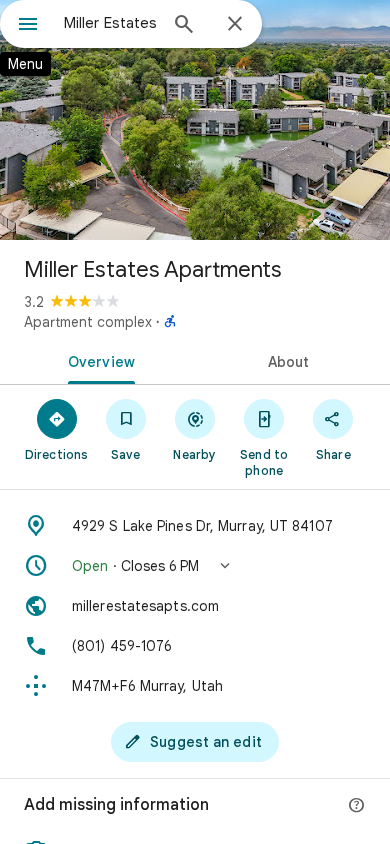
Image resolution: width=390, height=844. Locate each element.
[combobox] (110, 23)
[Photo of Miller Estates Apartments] (195, 120)
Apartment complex (88, 322)
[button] (195, 566)
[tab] (97, 360)
